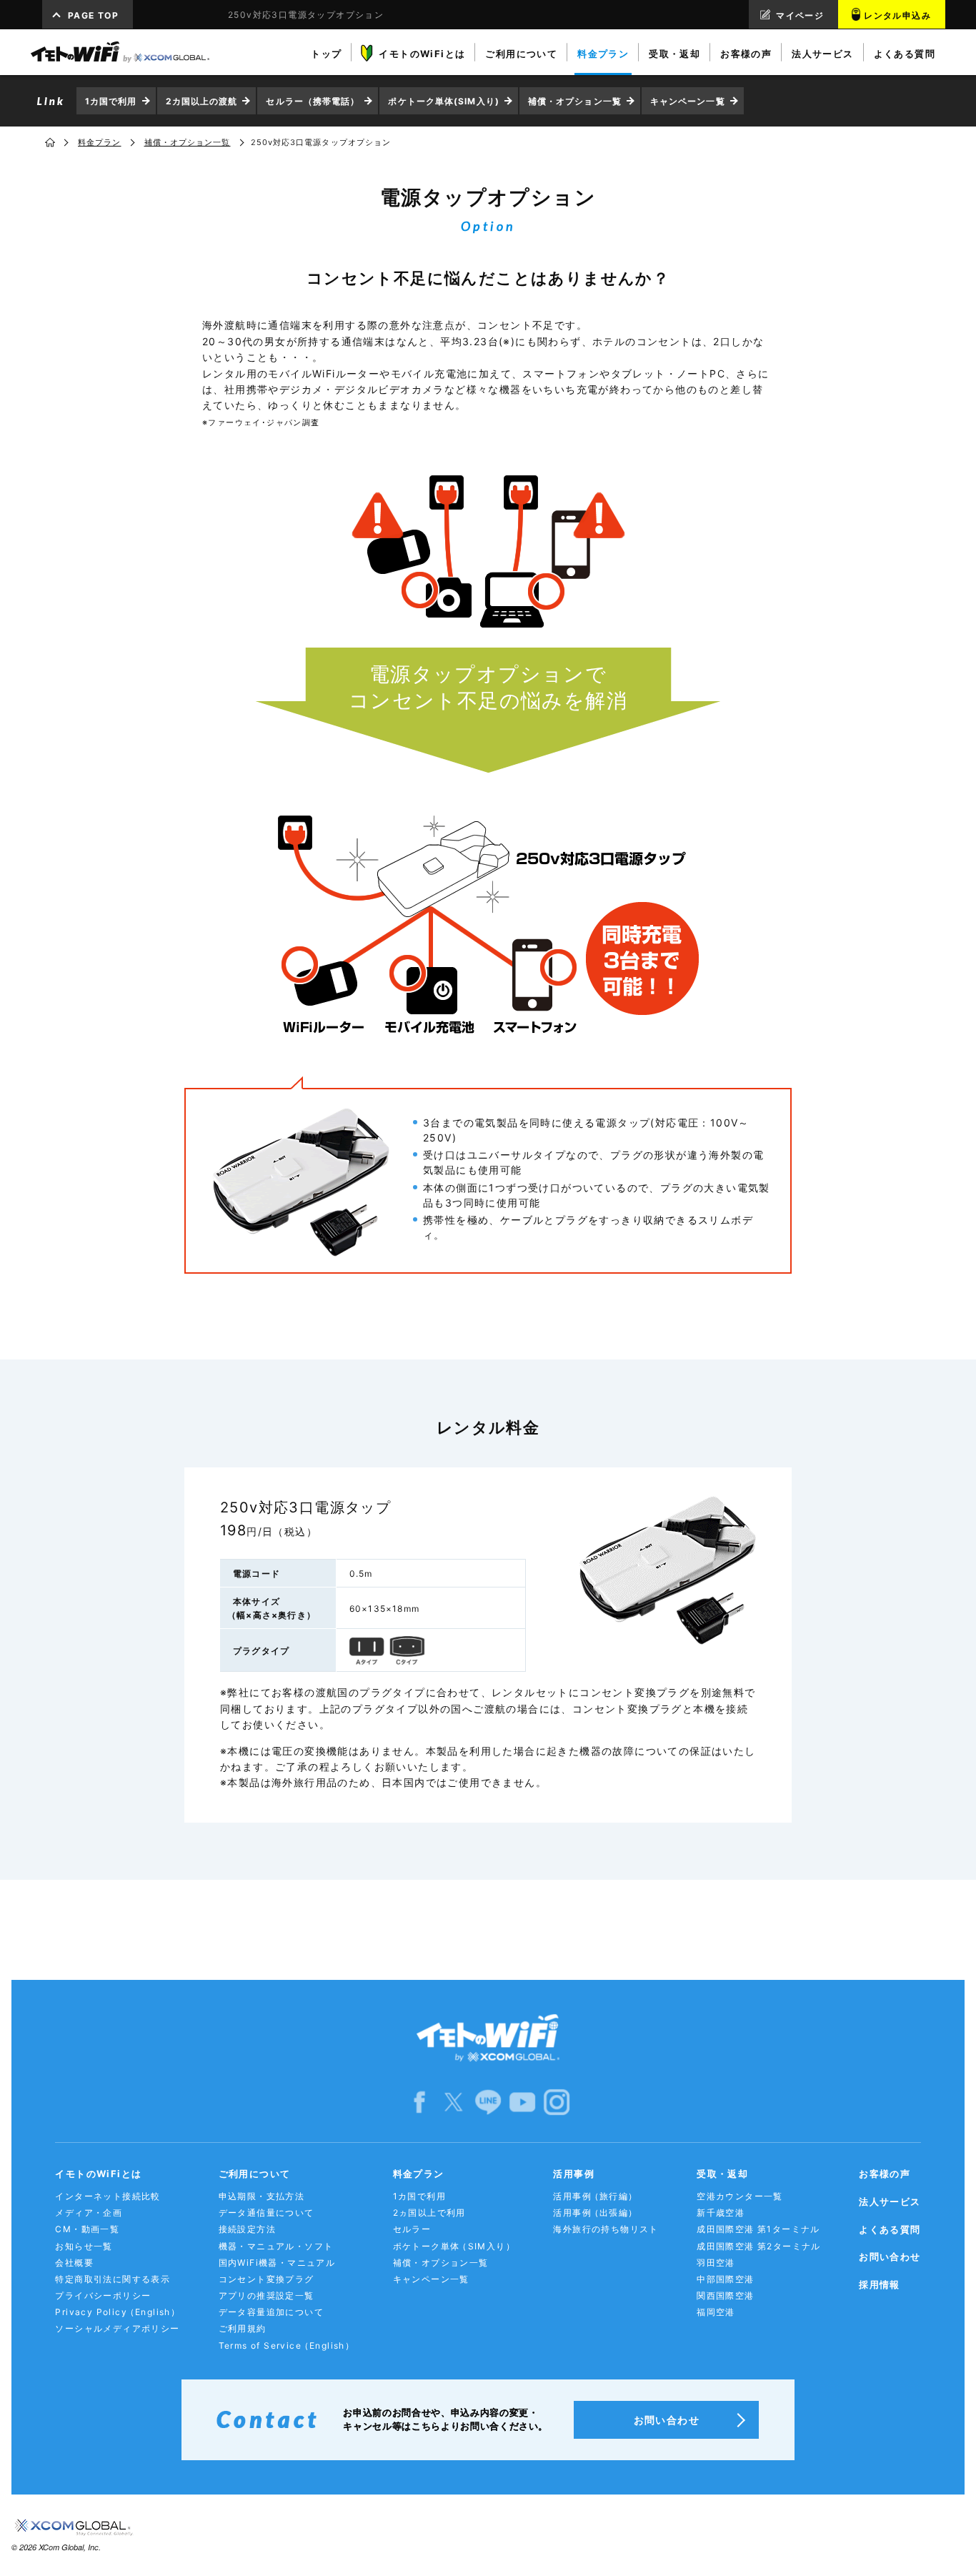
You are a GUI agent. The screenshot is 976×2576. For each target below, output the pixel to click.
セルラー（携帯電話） (313, 101)
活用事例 (574, 2174)
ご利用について (255, 2174)
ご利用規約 (243, 2328)
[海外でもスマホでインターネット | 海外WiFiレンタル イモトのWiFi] (120, 52)
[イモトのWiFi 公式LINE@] (488, 2102)
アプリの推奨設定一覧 (267, 2295)
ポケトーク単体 (454, 2246)
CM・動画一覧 (87, 2229)
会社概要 (74, 2263)
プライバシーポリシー (103, 2295)
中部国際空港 (725, 2279)
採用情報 (880, 2284)
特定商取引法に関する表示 (113, 2279)
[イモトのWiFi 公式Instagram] (557, 2102)
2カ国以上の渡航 (202, 101)
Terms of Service (287, 2345)
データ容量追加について (271, 2312)
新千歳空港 (721, 2213)
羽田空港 (716, 2263)
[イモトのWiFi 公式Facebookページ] (419, 2102)
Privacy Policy (118, 2312)
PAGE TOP (93, 15)
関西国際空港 (725, 2295)
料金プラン (100, 142)
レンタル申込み (897, 15)
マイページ (800, 15)
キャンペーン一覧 (688, 101)
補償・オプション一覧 (575, 101)
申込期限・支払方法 (262, 2196)
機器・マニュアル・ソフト (276, 2246)
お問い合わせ (890, 2257)
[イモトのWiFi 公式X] (454, 2102)
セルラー (412, 2229)
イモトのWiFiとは (98, 2174)
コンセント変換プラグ (267, 2279)
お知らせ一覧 (84, 2246)
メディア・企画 (89, 2213)
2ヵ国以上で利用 (429, 2213)
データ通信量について (267, 2213)
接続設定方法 (247, 2229)
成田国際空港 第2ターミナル (759, 2246)
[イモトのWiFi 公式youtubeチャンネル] (522, 2102)
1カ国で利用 (111, 101)
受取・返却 (722, 2174)
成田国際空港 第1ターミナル (758, 2229)
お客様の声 (885, 2174)
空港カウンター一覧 (740, 2196)
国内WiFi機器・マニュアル (277, 2263)
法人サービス (890, 2201)
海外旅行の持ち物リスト (606, 2229)
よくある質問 (890, 2229)
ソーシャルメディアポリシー (117, 2328)
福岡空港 (716, 2312)
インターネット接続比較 (108, 2196)
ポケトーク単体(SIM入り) (443, 101)
